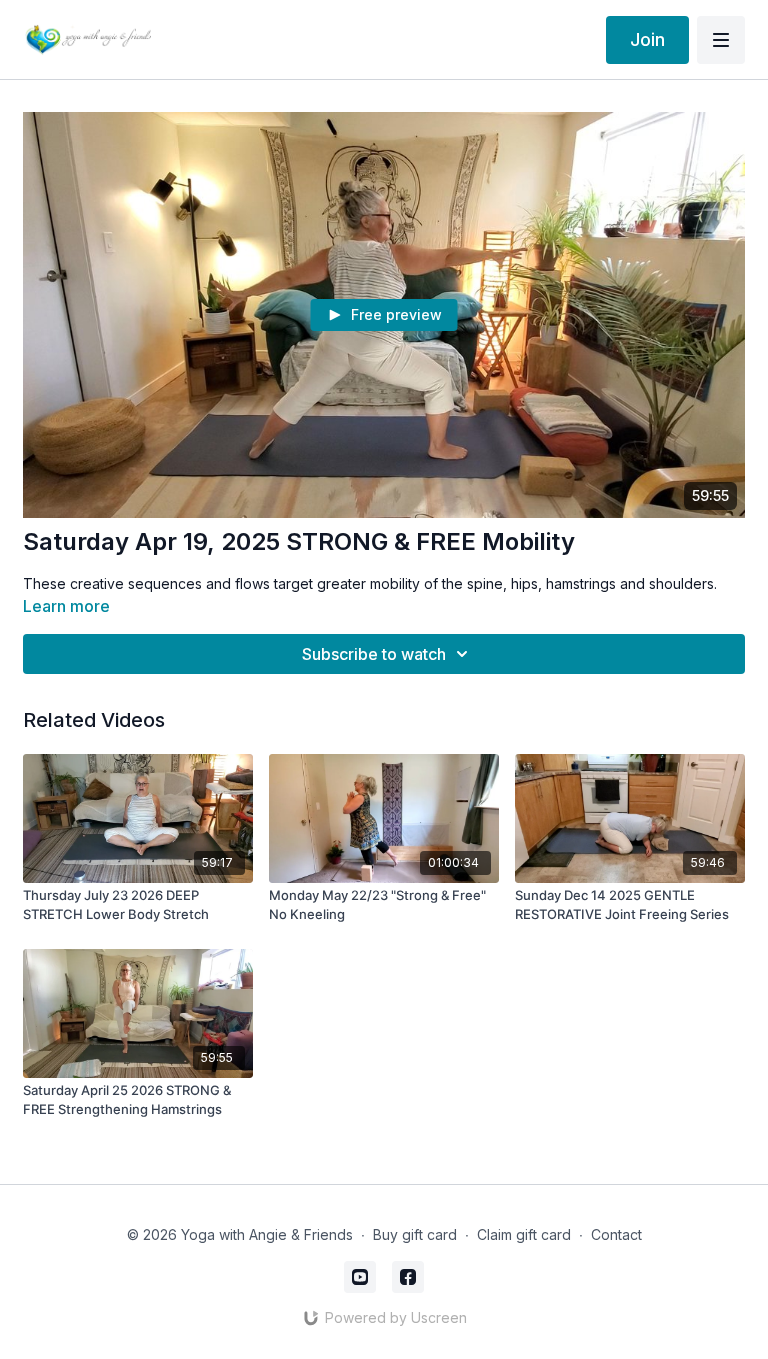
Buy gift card (415, 1234)
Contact (616, 1234)
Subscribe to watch (374, 654)
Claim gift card (524, 1234)
